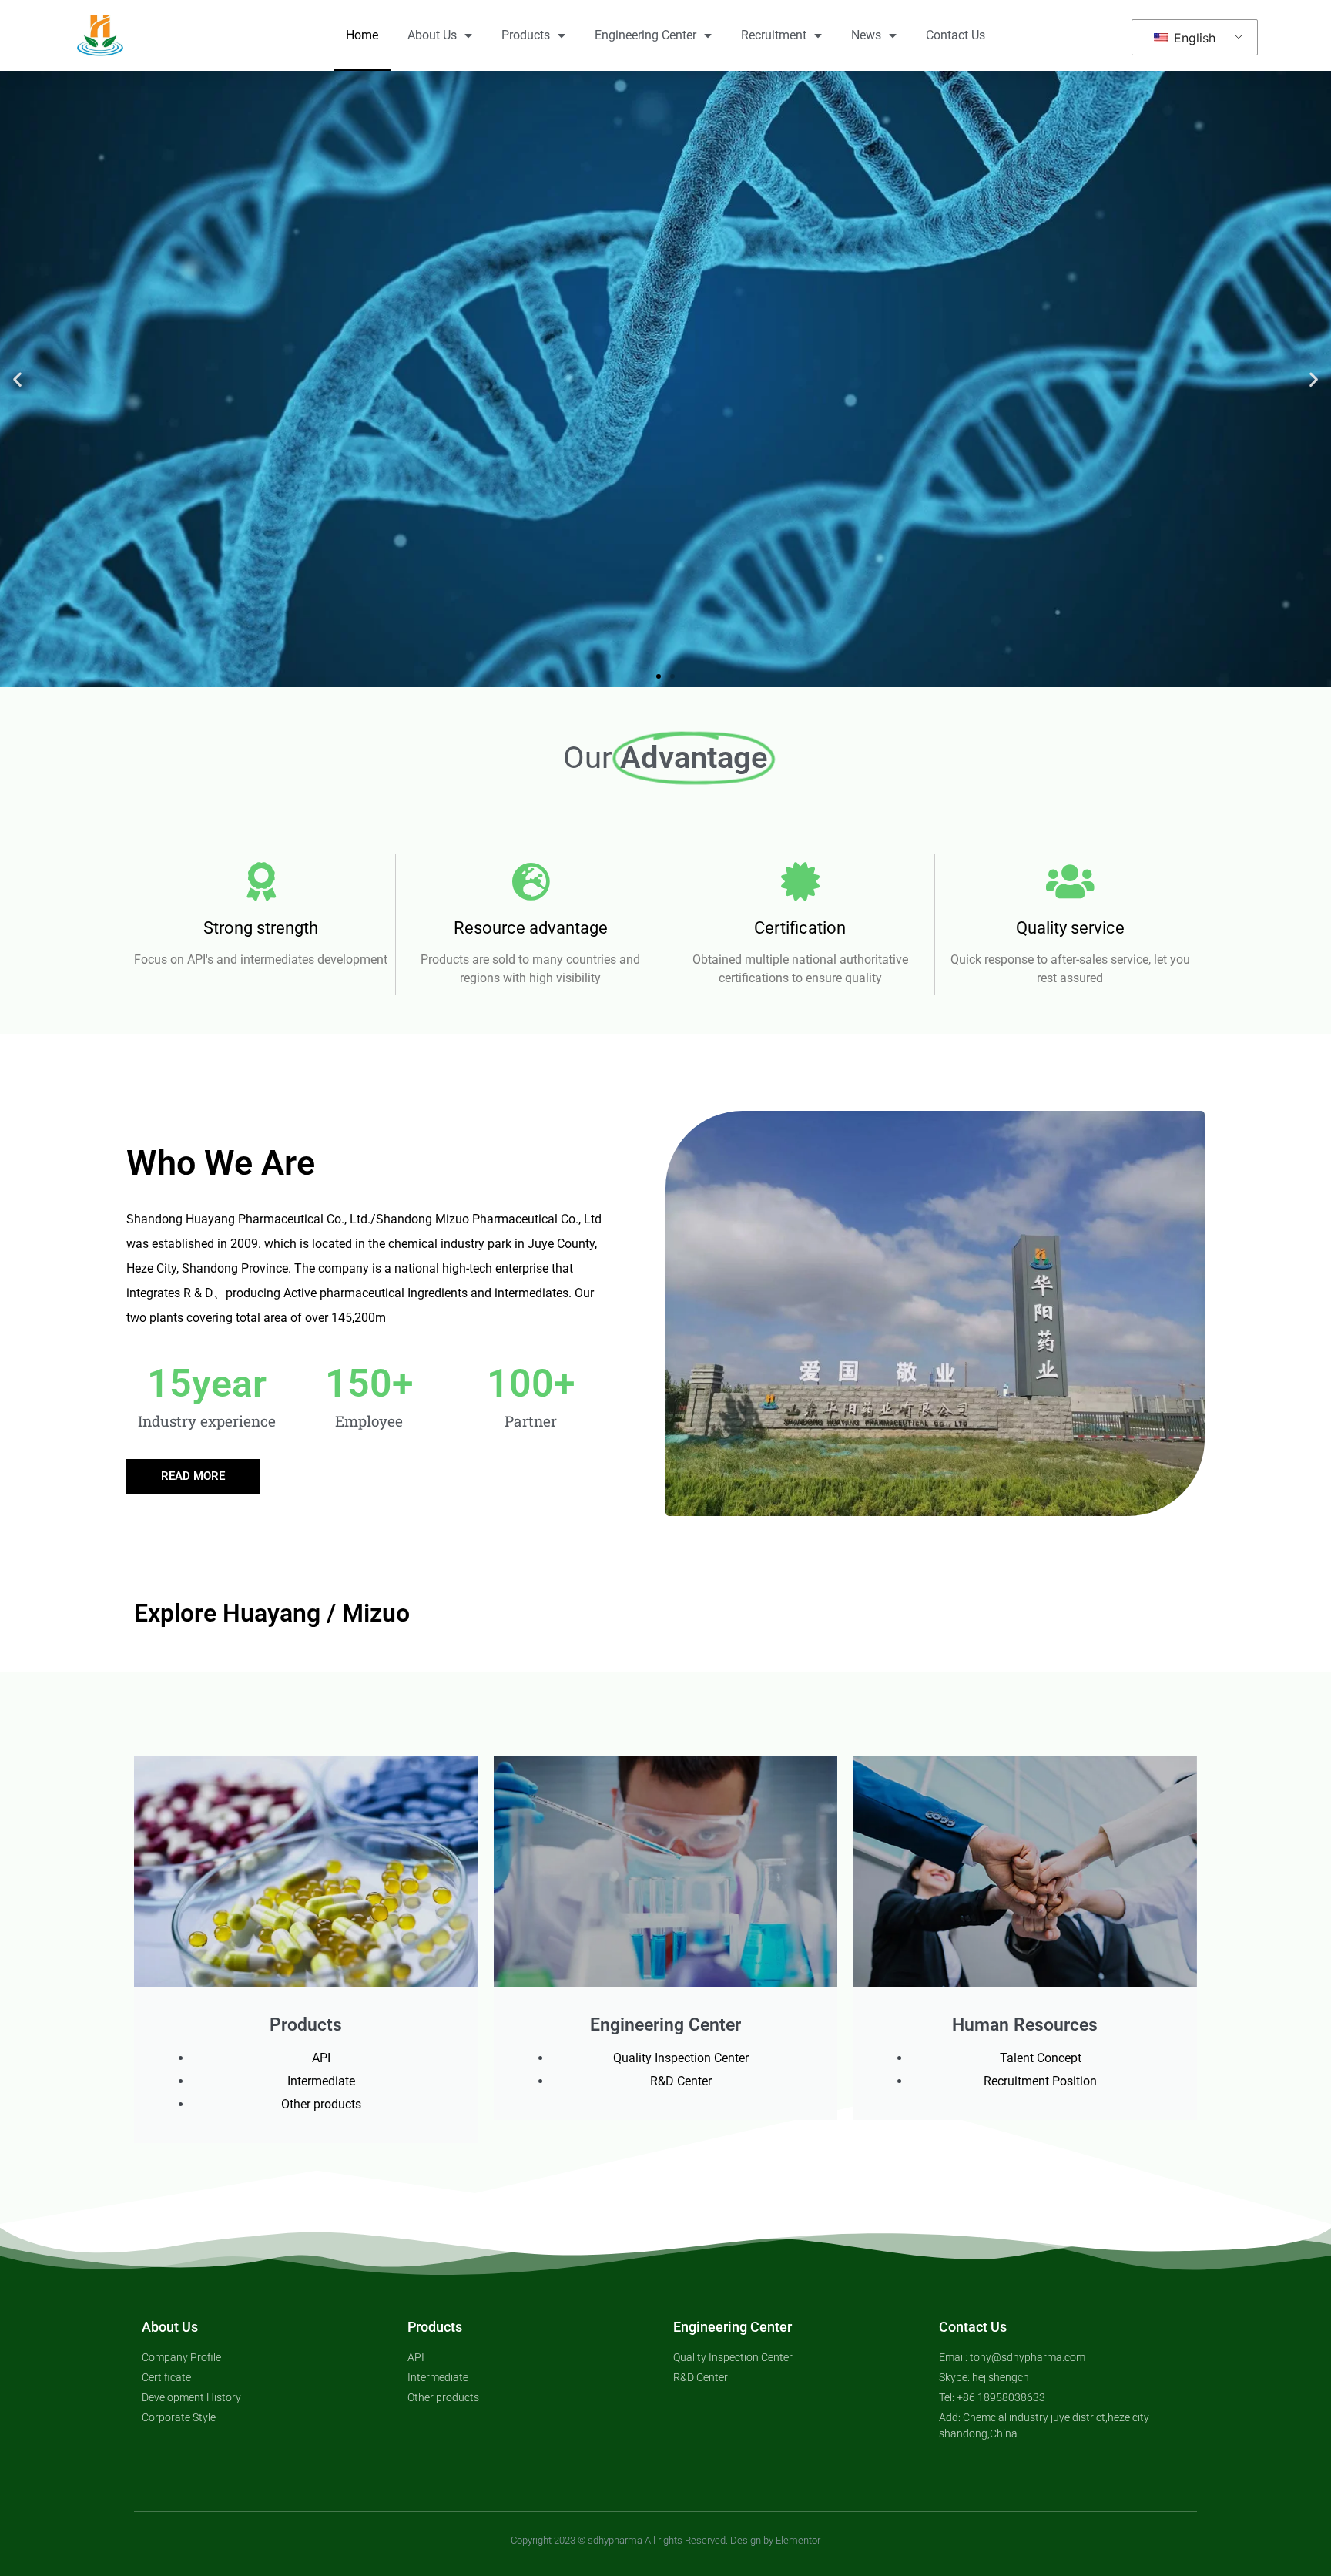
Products (526, 35)
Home (362, 35)
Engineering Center (645, 35)
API (321, 2058)
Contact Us (956, 35)
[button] (17, 379)
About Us (432, 35)
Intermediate (321, 2081)
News (866, 35)
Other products (321, 2104)
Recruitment (774, 35)
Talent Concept (1041, 2058)
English (1193, 38)
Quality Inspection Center (681, 2058)
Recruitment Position (1040, 2081)
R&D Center (681, 2081)
